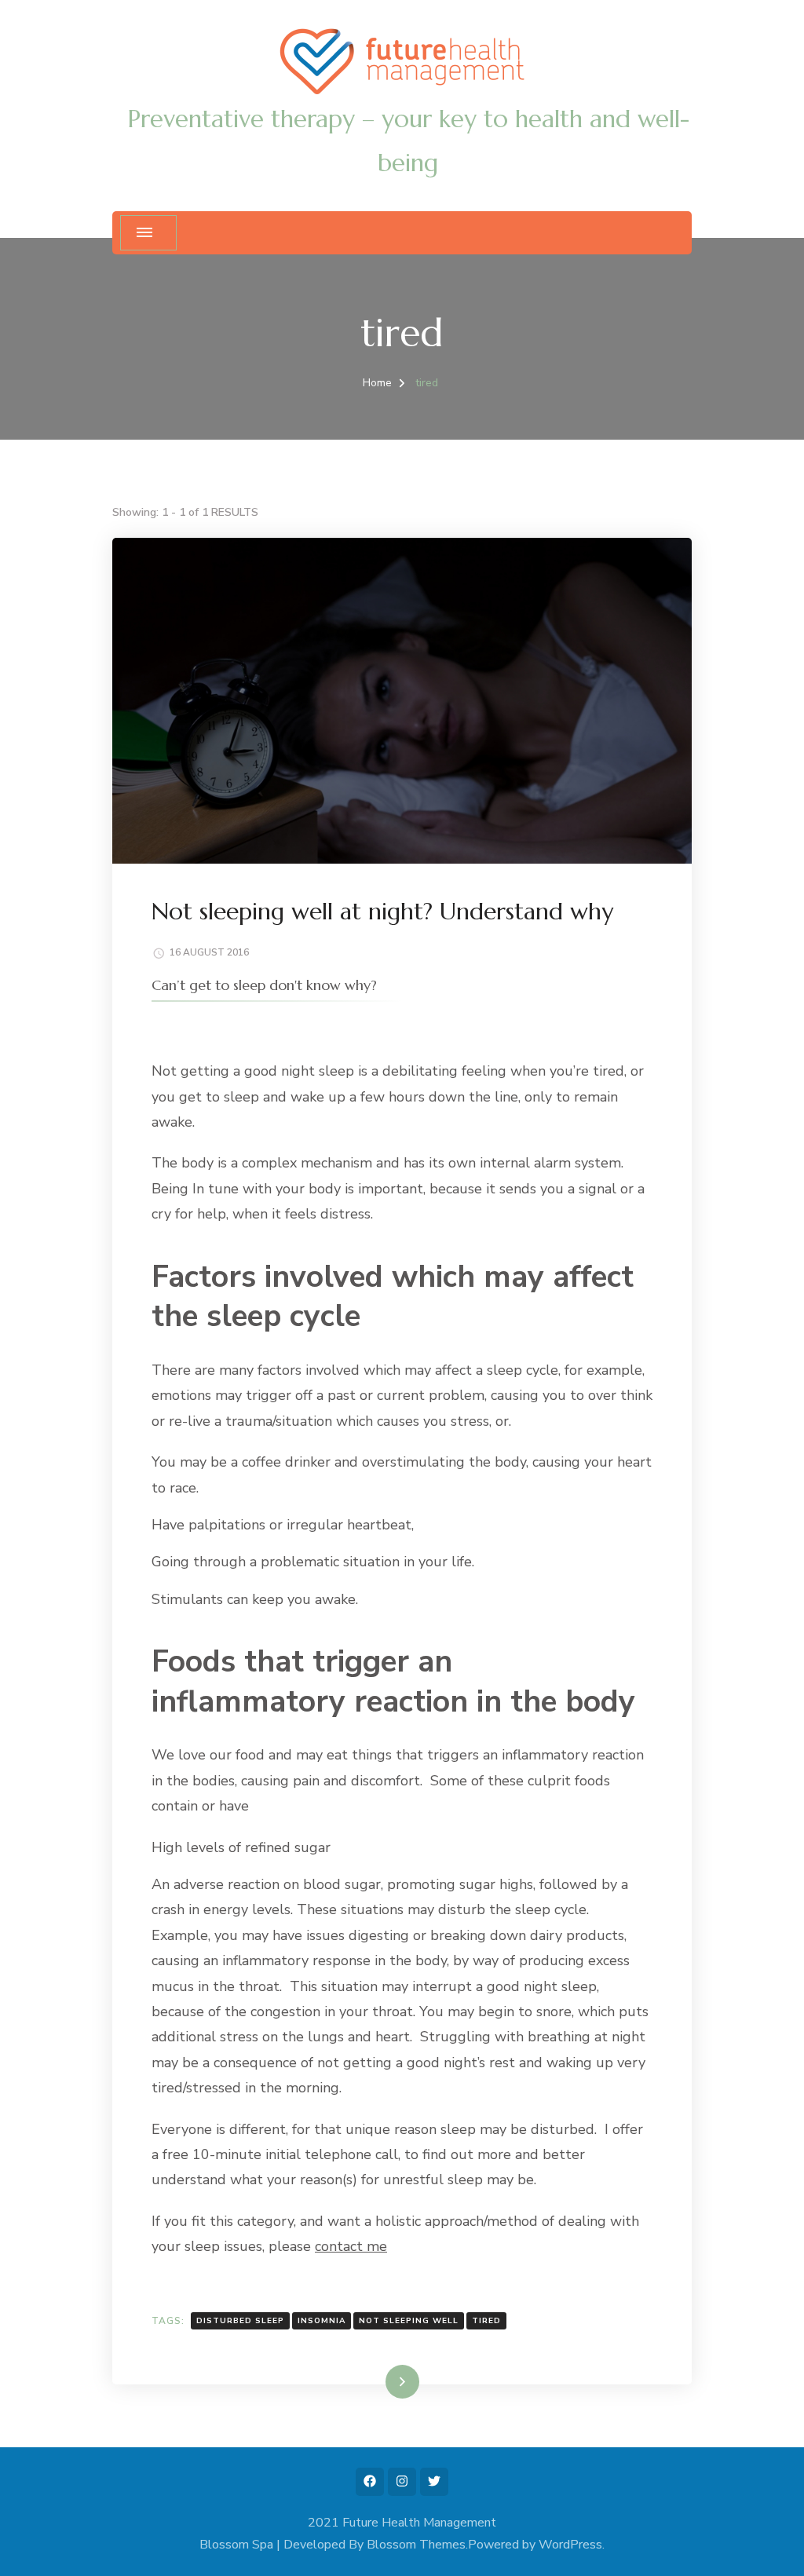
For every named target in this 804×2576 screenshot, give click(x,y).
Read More (377, 2381)
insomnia (322, 2321)
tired (486, 2321)
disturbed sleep (240, 2321)
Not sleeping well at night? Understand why (382, 911)
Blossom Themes (416, 2545)
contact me (351, 2246)
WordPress (570, 2545)
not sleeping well (409, 2321)
